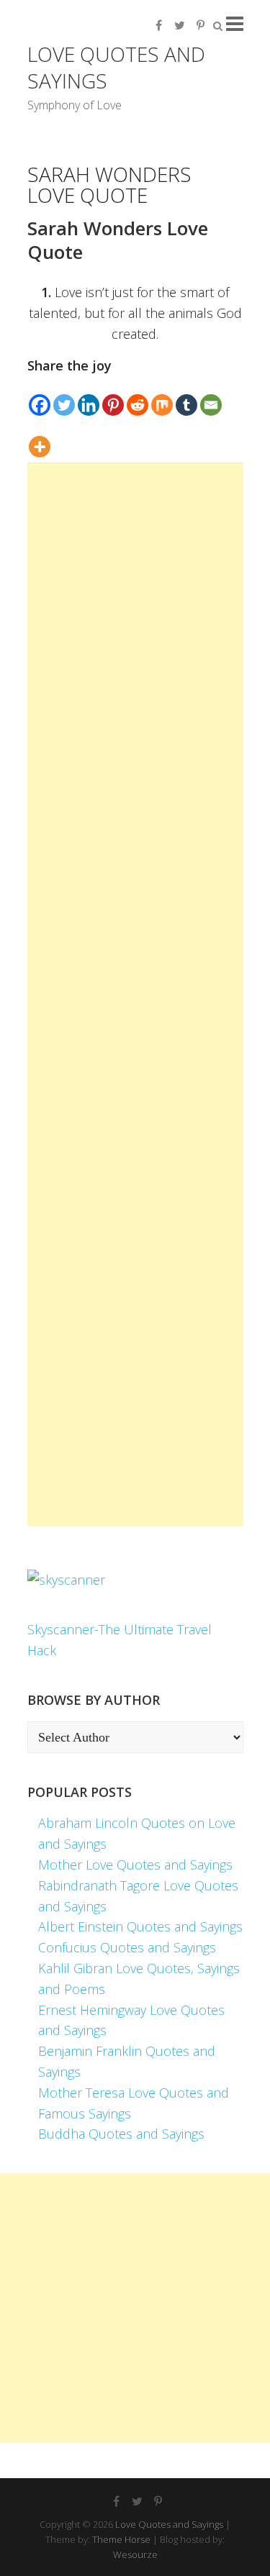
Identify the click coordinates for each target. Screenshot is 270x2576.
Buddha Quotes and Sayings (121, 2134)
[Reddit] (138, 396)
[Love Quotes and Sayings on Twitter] (180, 25)
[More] (40, 438)
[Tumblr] (186, 396)
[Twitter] (64, 396)
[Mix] (162, 396)
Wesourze (135, 2554)
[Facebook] (40, 396)
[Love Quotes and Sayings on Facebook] (159, 25)
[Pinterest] (113, 396)
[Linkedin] (89, 396)
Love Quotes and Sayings (116, 67)
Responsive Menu (235, 23)
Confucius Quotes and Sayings (127, 1947)
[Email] (211, 396)
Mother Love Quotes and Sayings (135, 1865)
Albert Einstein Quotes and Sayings (140, 1926)
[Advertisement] (135, 995)
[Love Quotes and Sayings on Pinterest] (201, 25)
